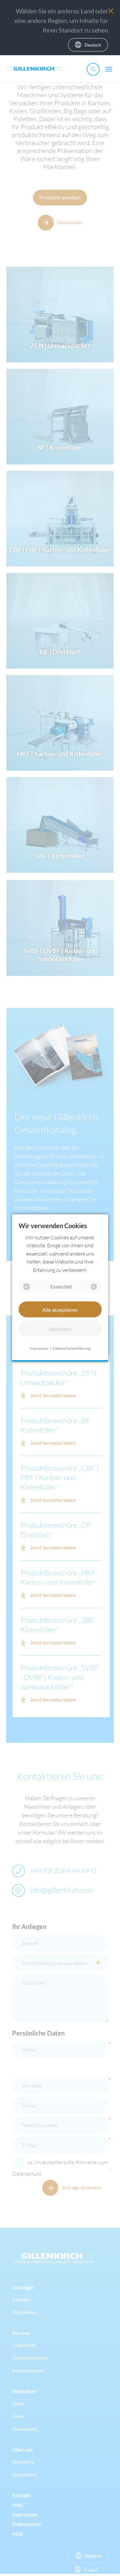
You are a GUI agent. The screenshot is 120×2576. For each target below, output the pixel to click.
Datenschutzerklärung (72, 1348)
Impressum (39, 1348)
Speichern (60, 1329)
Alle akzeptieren (60, 1309)
